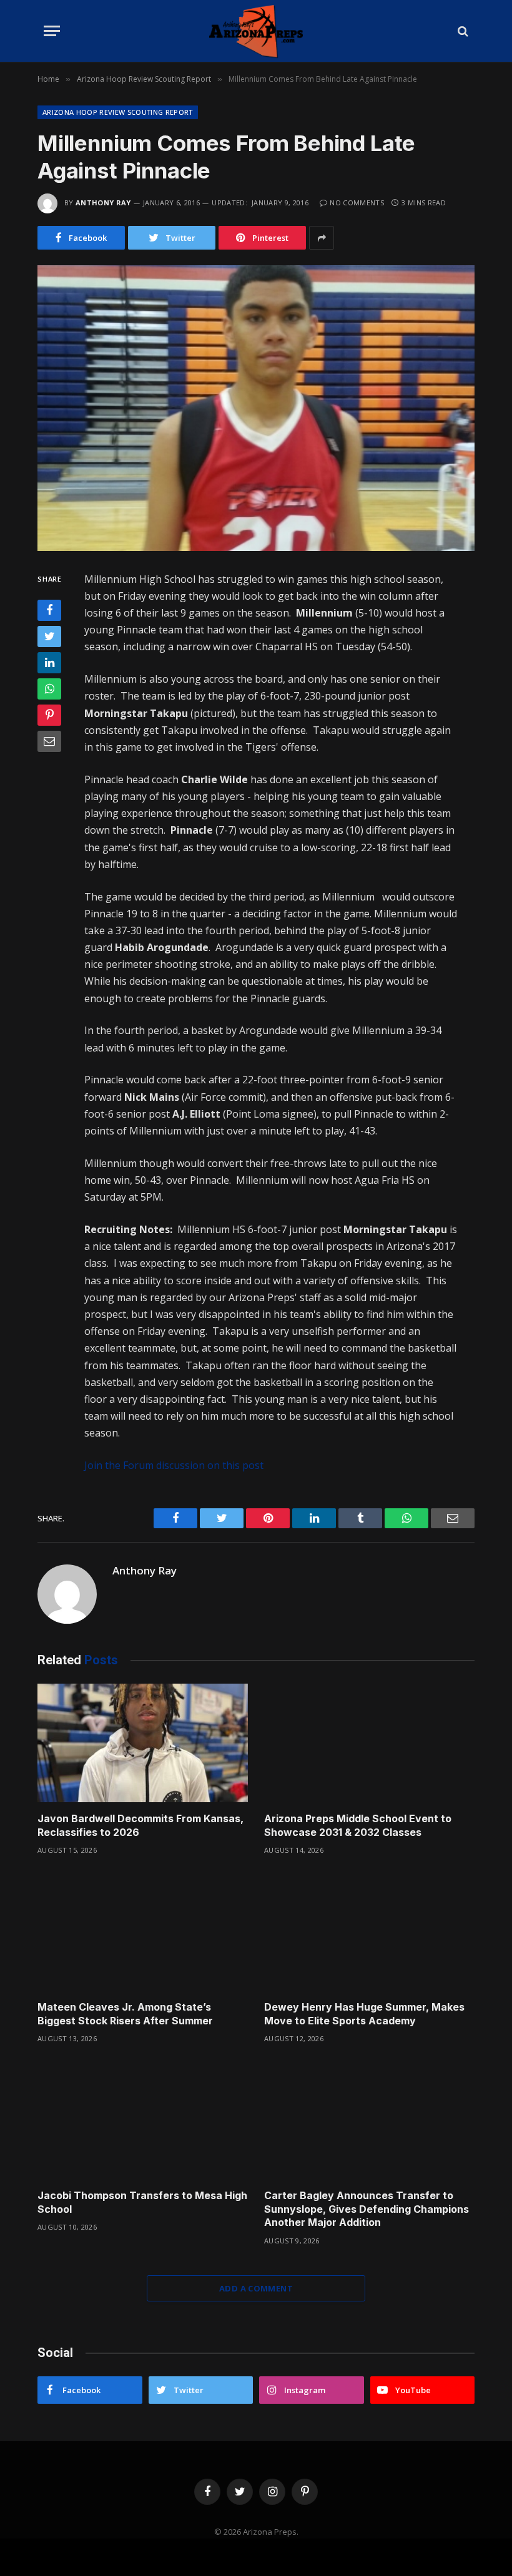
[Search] (462, 31)
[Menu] (52, 31)
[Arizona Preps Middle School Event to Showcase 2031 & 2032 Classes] (369, 1743)
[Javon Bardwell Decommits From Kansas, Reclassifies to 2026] (143, 1743)
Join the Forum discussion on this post (174, 1465)
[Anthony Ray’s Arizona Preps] (256, 31)
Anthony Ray (103, 202)
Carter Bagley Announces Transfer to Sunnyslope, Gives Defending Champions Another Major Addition (367, 2209)
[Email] (49, 741)
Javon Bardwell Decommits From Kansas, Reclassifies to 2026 (140, 1825)
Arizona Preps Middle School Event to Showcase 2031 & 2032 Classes (358, 1825)
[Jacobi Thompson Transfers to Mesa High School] (143, 2120)
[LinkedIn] (49, 663)
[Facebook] (49, 610)
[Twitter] (49, 637)
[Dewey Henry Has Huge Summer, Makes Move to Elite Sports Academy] (369, 1931)
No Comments (357, 202)
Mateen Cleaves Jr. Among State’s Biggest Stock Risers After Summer (125, 2014)
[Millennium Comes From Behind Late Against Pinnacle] (256, 408)
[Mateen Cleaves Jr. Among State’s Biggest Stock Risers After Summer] (143, 1931)
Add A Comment (256, 2288)
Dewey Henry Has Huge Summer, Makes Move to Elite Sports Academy (364, 2014)
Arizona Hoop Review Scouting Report (118, 112)
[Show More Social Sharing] (322, 238)
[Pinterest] (49, 715)
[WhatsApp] (49, 689)
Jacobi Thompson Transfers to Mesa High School (142, 2202)
